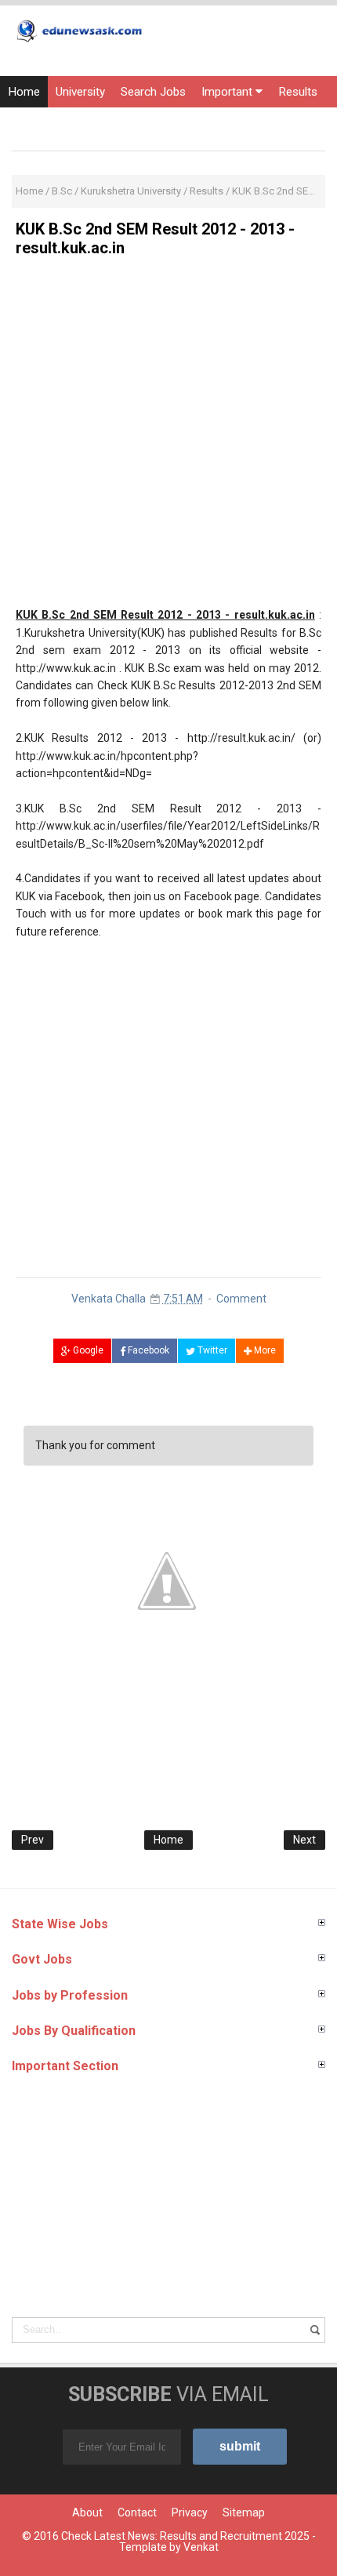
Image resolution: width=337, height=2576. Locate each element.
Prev (33, 1840)
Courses (224, 123)
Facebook (147, 1350)
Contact (137, 2512)
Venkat (201, 2547)
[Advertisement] (168, 438)
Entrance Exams (51, 123)
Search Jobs (153, 92)
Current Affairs (148, 123)
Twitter (211, 1350)
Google (87, 1350)
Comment (241, 1299)
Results (298, 92)
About (87, 2512)
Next (304, 1840)
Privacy (190, 2512)
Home (24, 92)
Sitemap (244, 2512)
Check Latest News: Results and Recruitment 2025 (185, 2536)
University (80, 92)
